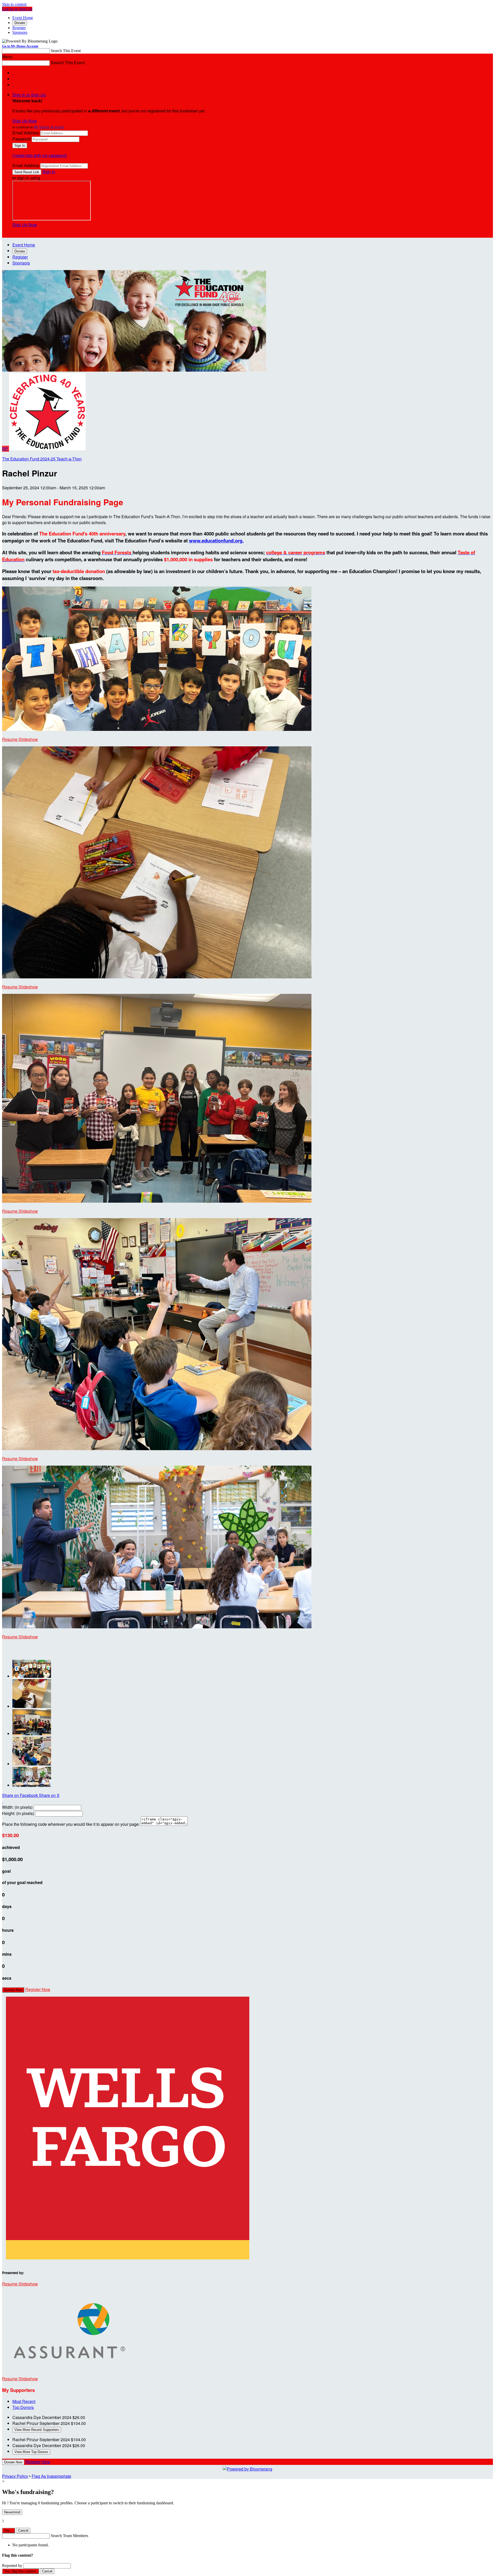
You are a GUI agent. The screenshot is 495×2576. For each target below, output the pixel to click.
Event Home (23, 18)
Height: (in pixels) (18, 1813)
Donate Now (13, 1990)
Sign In (49, 172)
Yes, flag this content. (20, 2571)
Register (19, 28)
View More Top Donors (31, 2452)
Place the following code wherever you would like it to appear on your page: (71, 1824)
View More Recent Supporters (37, 2430)
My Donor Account (49, 127)
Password (22, 139)
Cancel (23, 2530)
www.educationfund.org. (216, 540)
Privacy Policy (15, 2476)
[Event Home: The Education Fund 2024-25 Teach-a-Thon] (47, 449)
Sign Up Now (25, 121)
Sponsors (20, 32)
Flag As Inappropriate (51, 2476)
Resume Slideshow (20, 739)
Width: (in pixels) (17, 1807)
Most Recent (24, 2401)
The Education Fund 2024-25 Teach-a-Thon (42, 459)
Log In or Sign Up (17, 9)
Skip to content (14, 4)
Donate (20, 23)
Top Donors (23, 2407)
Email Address (26, 133)
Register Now (38, 1989)
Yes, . (9, 2530)
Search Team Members (69, 2536)
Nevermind (12, 2512)
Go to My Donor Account (20, 46)
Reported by (12, 2566)
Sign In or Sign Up (29, 95)
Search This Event (66, 51)
